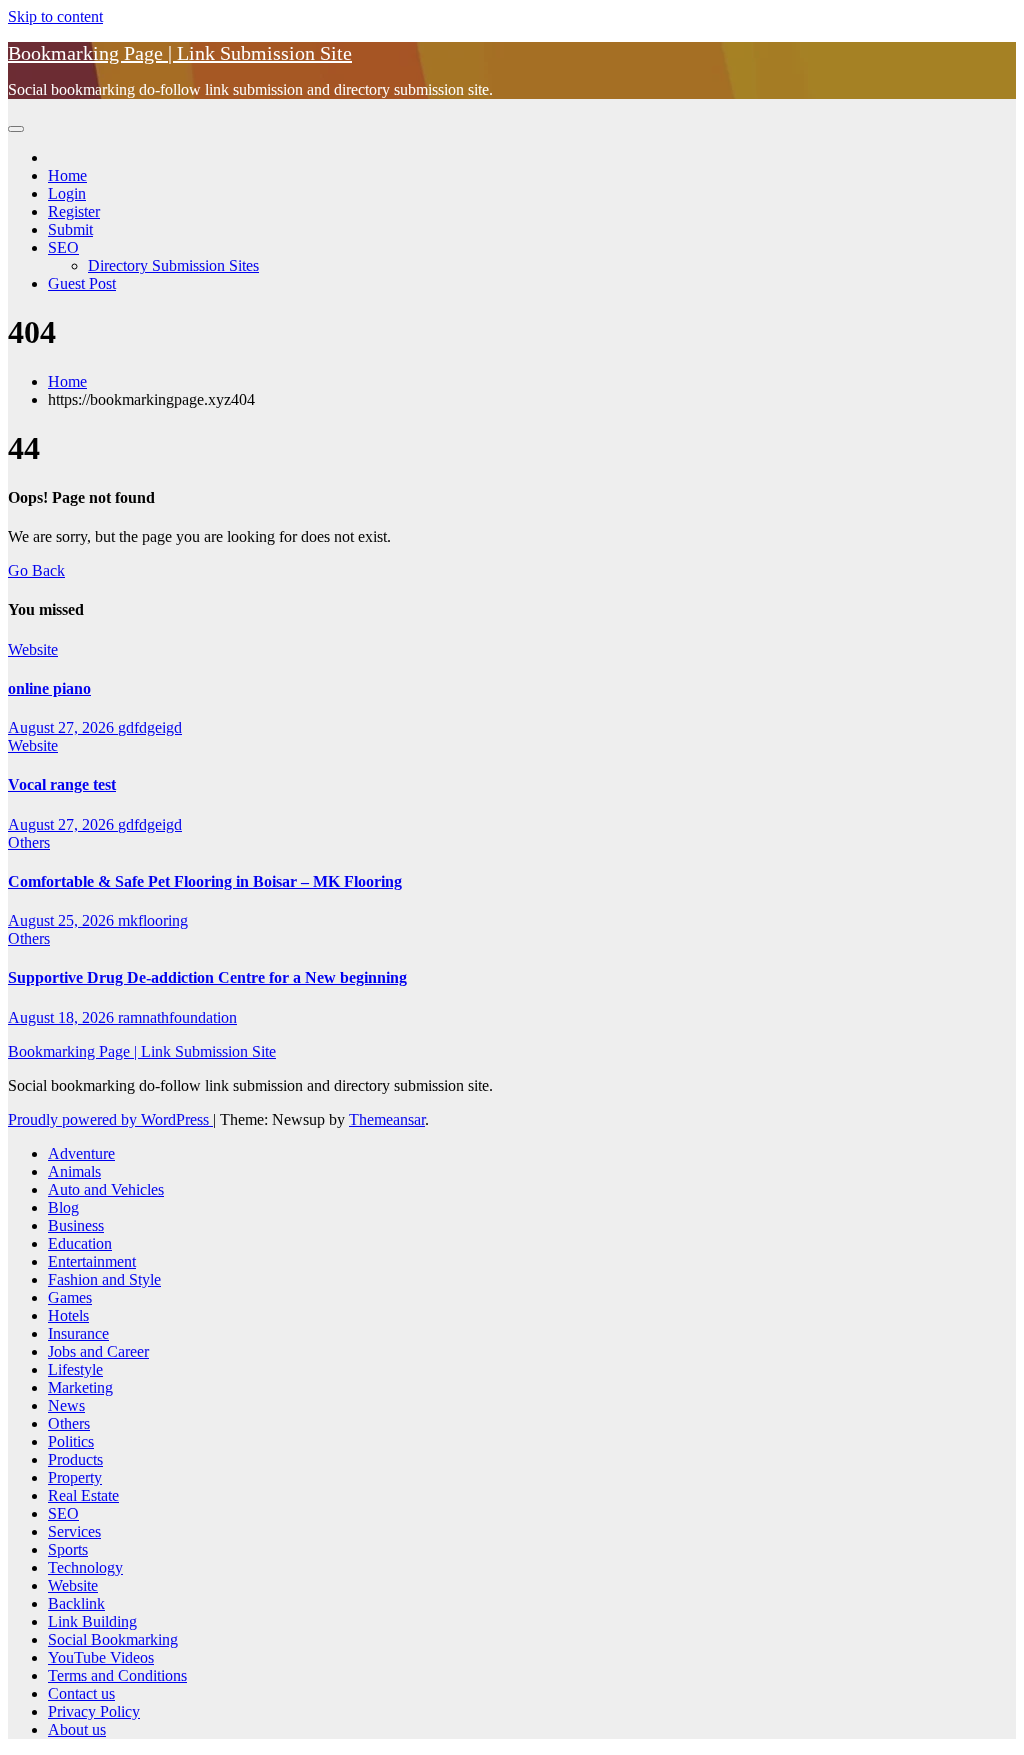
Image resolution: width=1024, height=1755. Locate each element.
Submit (70, 229)
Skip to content (55, 16)
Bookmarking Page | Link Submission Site (180, 53)
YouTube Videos (101, 1657)
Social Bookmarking (113, 1639)
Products (75, 1459)
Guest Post (82, 283)
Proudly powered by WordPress (110, 1119)
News (66, 1405)
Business (76, 1225)
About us (77, 1729)
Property (75, 1477)
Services (74, 1531)
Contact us (81, 1693)
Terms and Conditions (117, 1675)
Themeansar (387, 1119)
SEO (63, 247)
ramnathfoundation (177, 1017)
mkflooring (153, 920)
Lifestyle (75, 1369)
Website (33, 649)
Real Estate (83, 1495)
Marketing (80, 1387)
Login (67, 193)
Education (80, 1243)
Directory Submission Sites (173, 265)
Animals (74, 1171)
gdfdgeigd (150, 727)
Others (29, 842)
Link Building (92, 1621)
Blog (63, 1207)
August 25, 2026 (63, 920)
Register (74, 211)
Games (70, 1297)
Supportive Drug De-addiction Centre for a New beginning (207, 977)
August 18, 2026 (63, 1017)
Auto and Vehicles (106, 1189)
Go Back (36, 570)
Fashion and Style (104, 1279)
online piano (49, 688)
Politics (71, 1441)
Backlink (76, 1603)
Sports (68, 1549)
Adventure (81, 1153)
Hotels (68, 1315)
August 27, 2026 (63, 727)
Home (67, 175)
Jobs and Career (98, 1351)
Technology (85, 1567)
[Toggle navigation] (16, 129)
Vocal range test (62, 784)
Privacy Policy (94, 1711)
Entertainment (92, 1261)
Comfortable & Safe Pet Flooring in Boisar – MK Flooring (205, 881)
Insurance (78, 1333)
